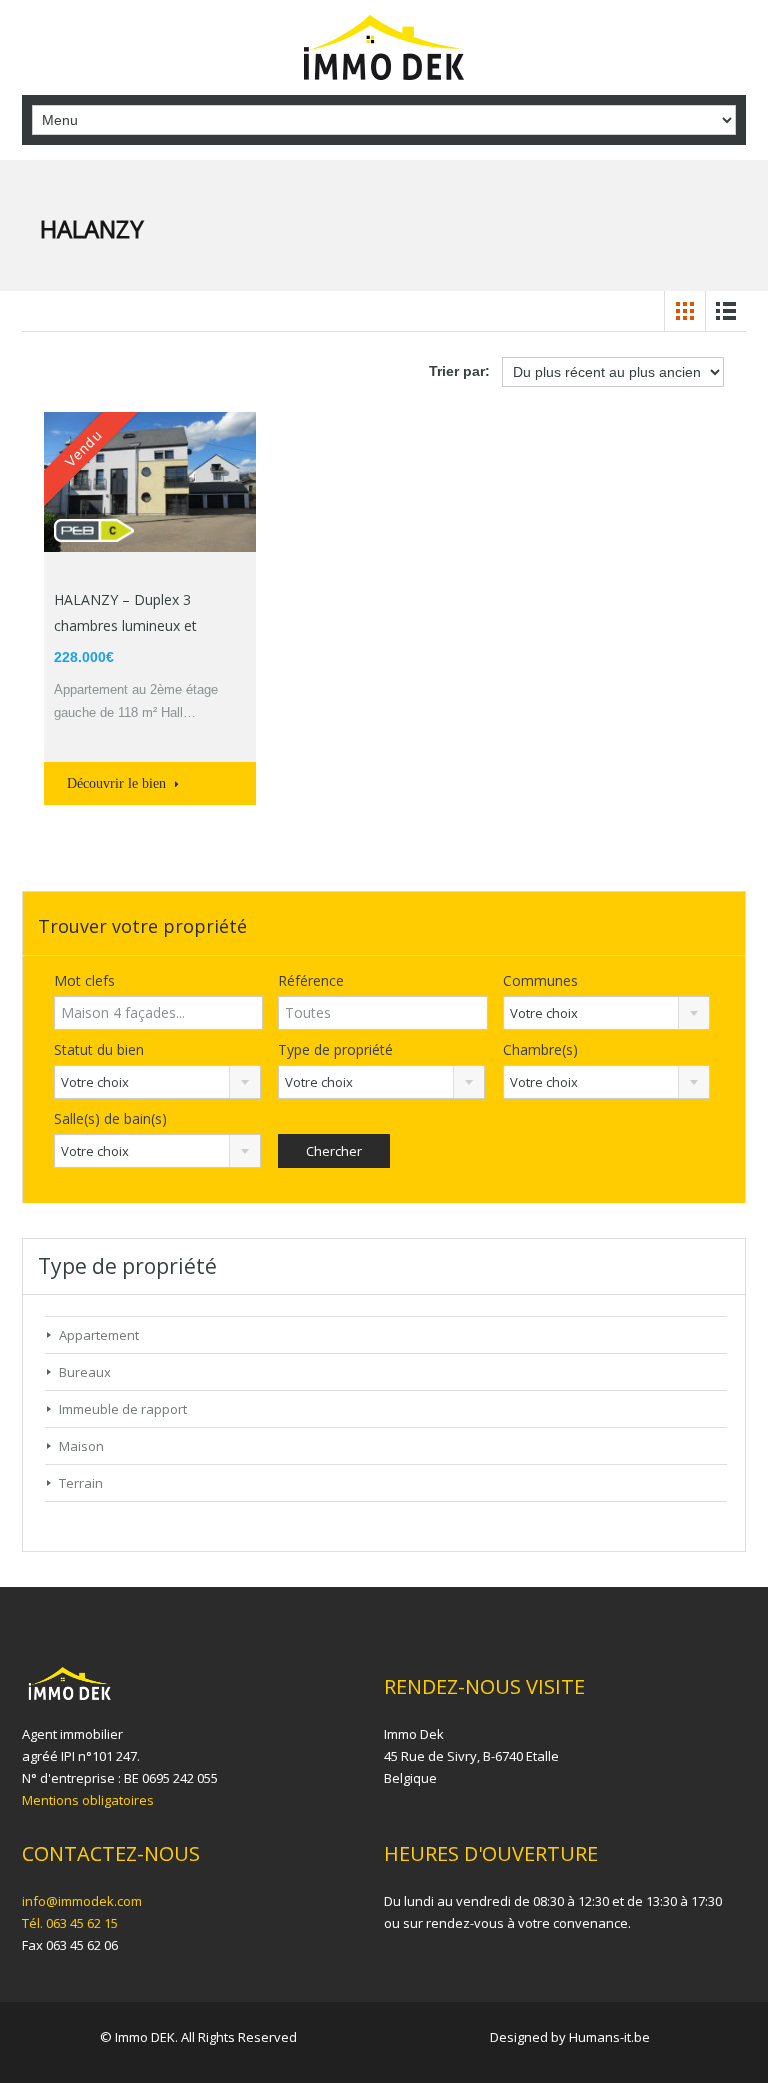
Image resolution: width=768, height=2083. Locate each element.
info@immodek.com (82, 1901)
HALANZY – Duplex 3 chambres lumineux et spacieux (125, 625)
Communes (540, 980)
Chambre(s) (540, 1049)
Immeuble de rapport (123, 1409)
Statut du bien (99, 1049)
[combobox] (606, 1013)
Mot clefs (84, 980)
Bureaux (85, 1372)
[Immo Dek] (384, 50)
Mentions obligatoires (88, 1800)
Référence (311, 980)
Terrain (81, 1483)
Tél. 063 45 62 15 (70, 1923)
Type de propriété (335, 1049)
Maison (81, 1446)
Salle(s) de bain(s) (110, 1118)
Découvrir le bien (118, 783)
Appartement (99, 1335)
